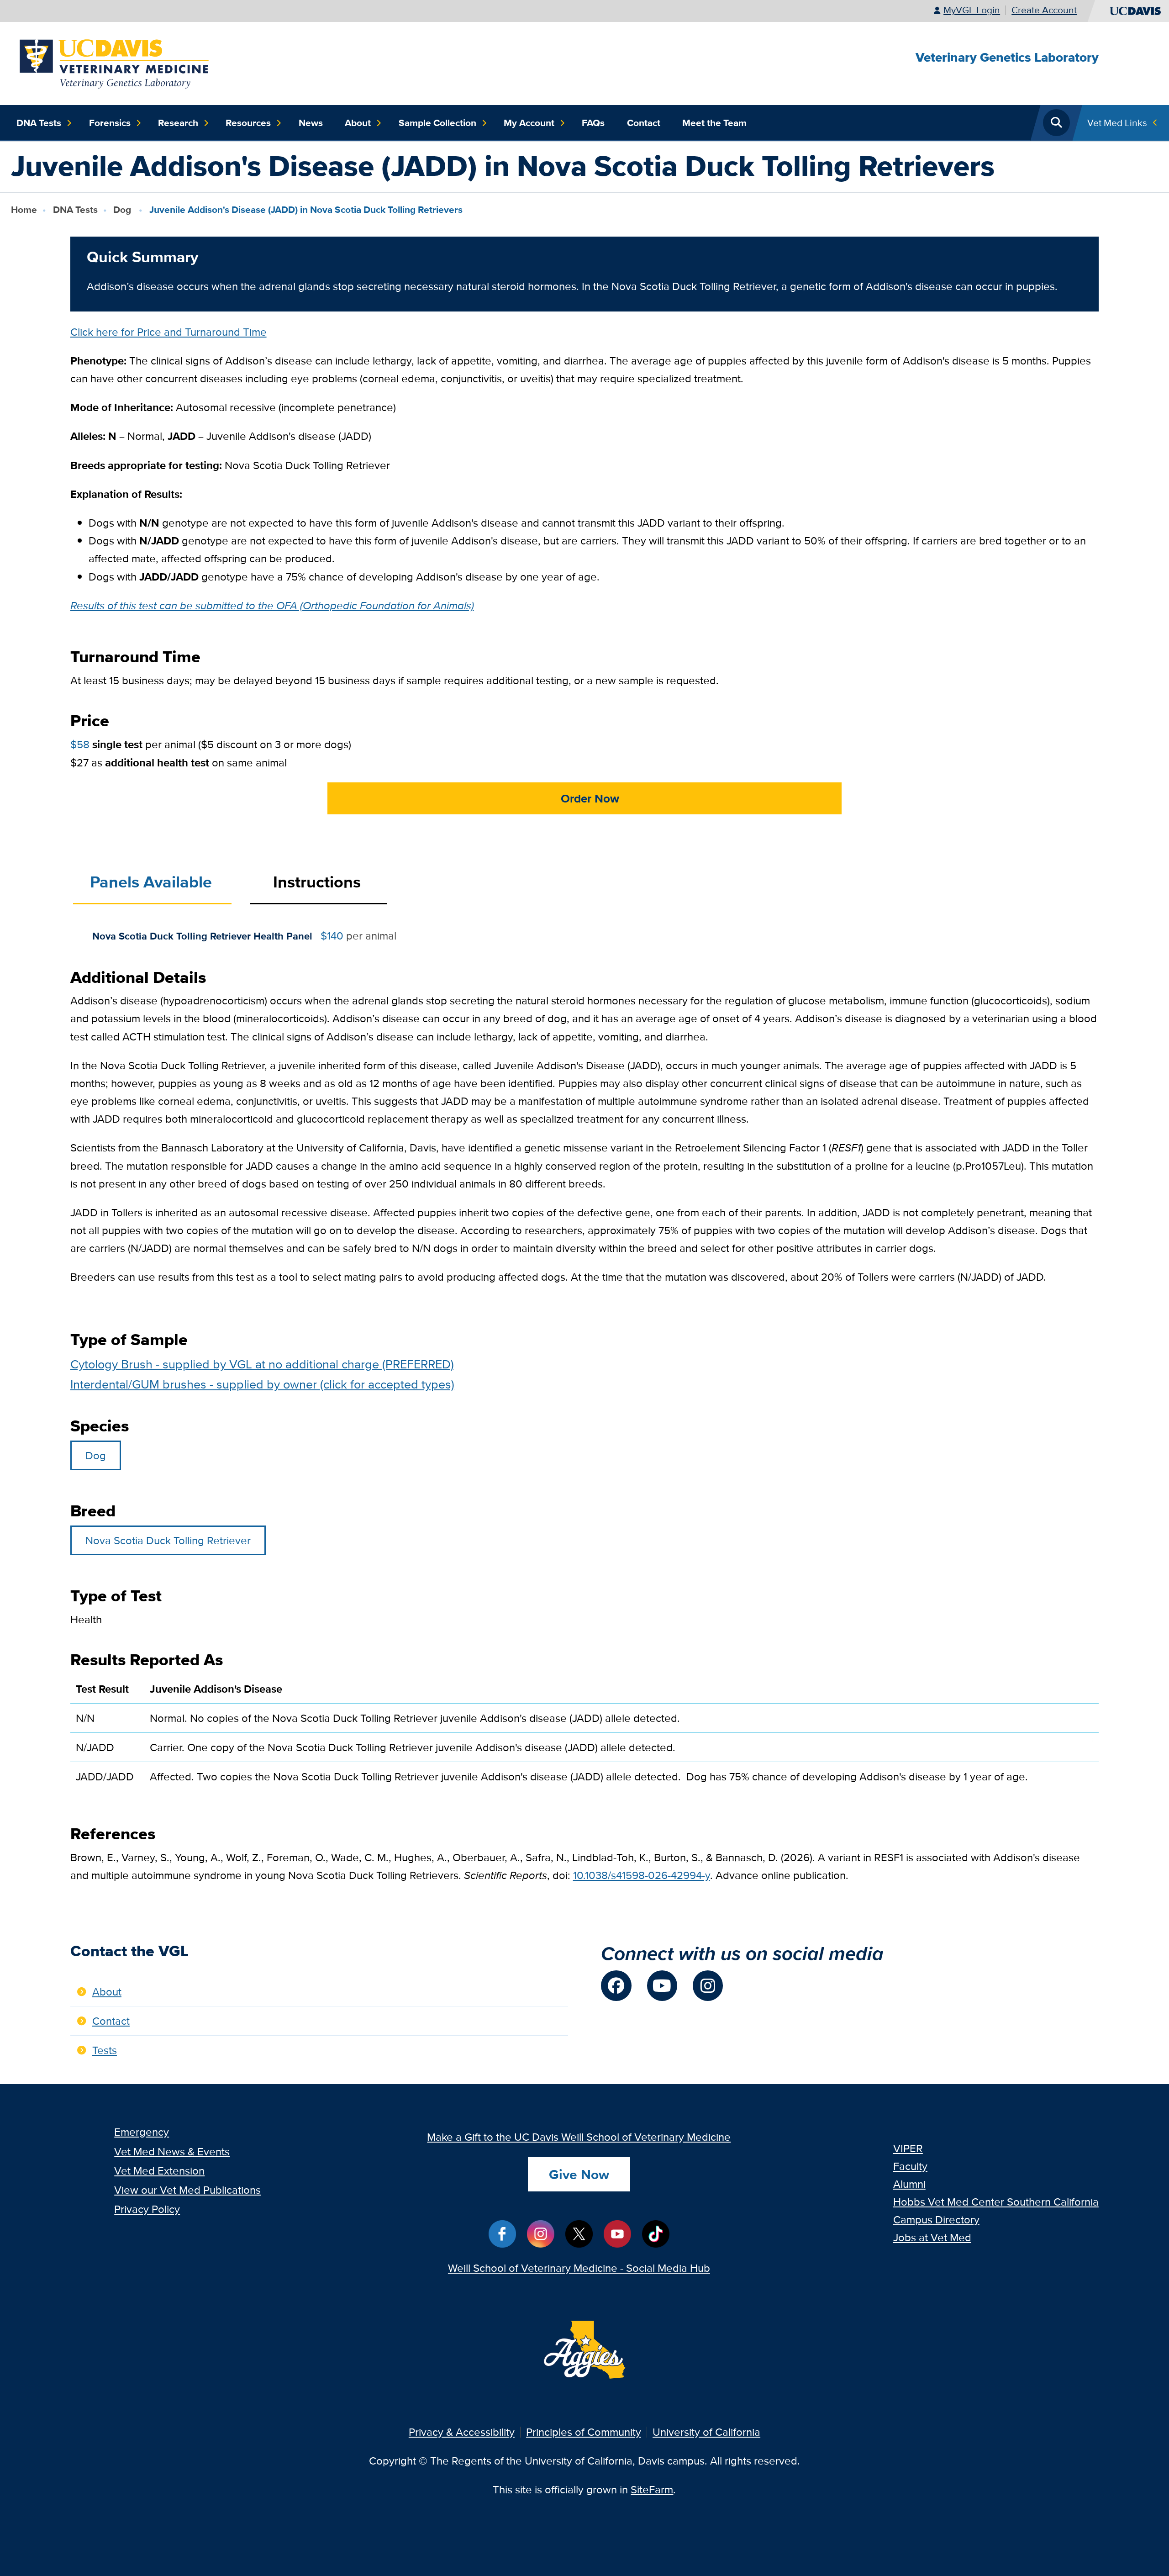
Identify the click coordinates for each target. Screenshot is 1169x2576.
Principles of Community (584, 2432)
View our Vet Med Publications (187, 2190)
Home (24, 209)
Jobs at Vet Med (932, 2237)
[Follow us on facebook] (616, 1985)
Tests (105, 2050)
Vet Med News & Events (172, 2151)
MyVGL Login (972, 10)
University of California (706, 2432)
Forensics (110, 123)
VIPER (908, 2148)
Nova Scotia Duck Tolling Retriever (168, 1540)
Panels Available (151, 882)
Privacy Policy (147, 2209)
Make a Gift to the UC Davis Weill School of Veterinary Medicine (579, 2137)
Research (178, 123)
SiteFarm (652, 2489)
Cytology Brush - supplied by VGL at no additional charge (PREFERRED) (262, 1364)
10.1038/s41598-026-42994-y (642, 1875)
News (311, 123)
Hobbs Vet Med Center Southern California (996, 2202)
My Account (529, 123)
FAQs (593, 123)
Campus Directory (936, 2220)
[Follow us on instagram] (708, 1985)
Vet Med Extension (159, 2171)
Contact (644, 123)
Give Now (579, 2174)
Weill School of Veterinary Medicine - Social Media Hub (579, 2268)
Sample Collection (437, 123)
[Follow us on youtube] (662, 1985)
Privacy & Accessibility (462, 2432)
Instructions (317, 882)
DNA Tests (39, 123)
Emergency (142, 2132)
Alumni (909, 2184)
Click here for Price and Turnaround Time (169, 332)
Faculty (910, 2166)
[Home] (115, 62)
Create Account (1044, 10)
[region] (585, 1738)
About (358, 123)
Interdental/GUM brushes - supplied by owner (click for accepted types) (262, 1384)
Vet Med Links (1117, 123)
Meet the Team (714, 123)
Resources (248, 123)
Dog (123, 209)
